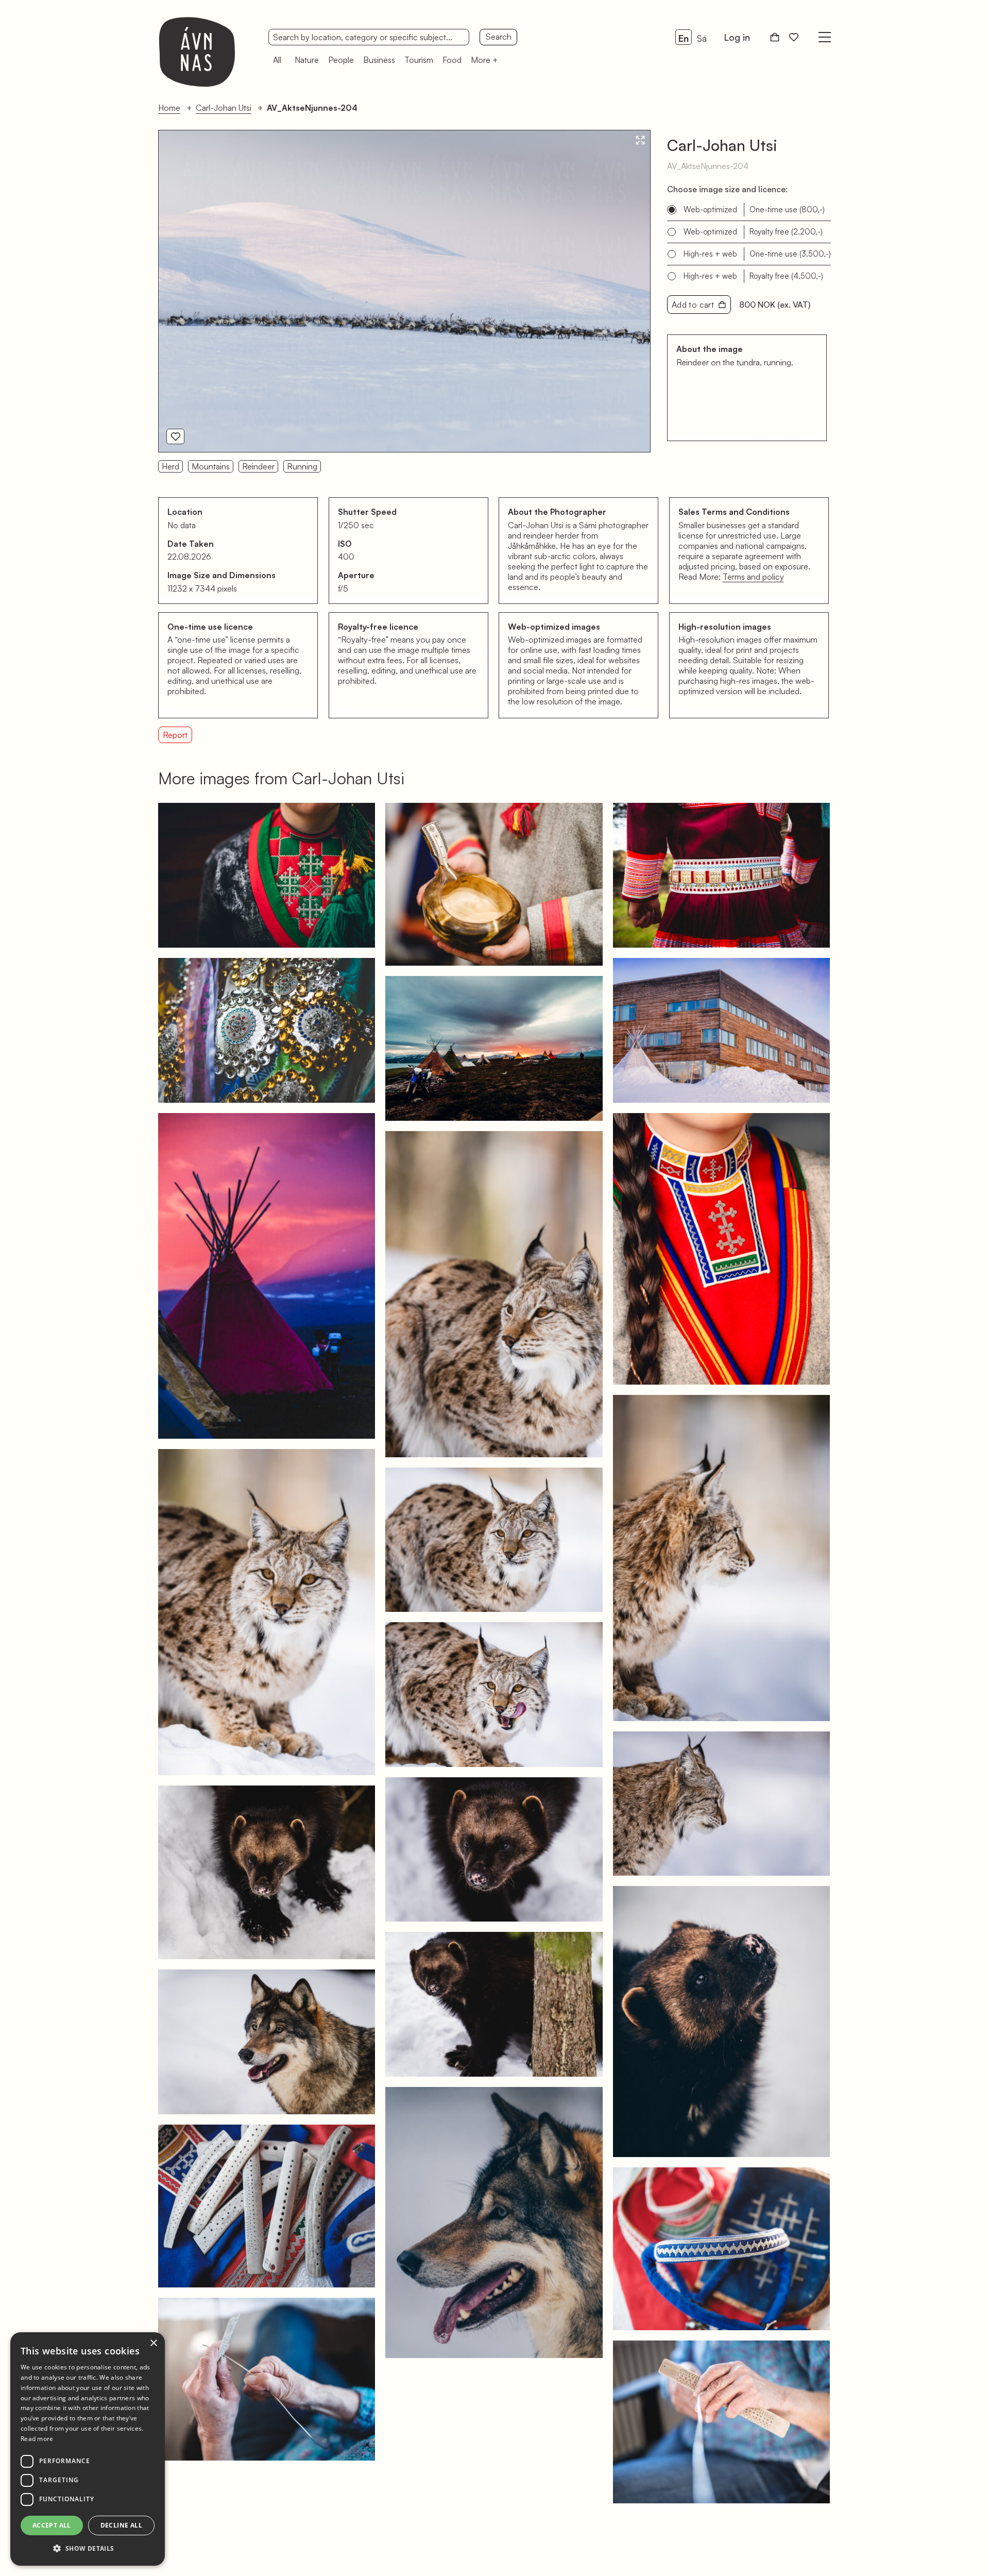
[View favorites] (794, 37)
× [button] (153, 2343)
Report (175, 735)
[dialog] (88, 2449)
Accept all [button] (52, 2525)
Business (379, 60)
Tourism (419, 60)
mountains (211, 466)
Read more (37, 2439)
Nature (307, 60)
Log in (737, 37)
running (302, 466)
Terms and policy (753, 577)
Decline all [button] (121, 2525)
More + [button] (484, 60)
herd (170, 466)
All (277, 60)
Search (499, 37)
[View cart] (775, 37)
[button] (88, 2549)
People (341, 60)
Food (452, 60)
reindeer (258, 466)
